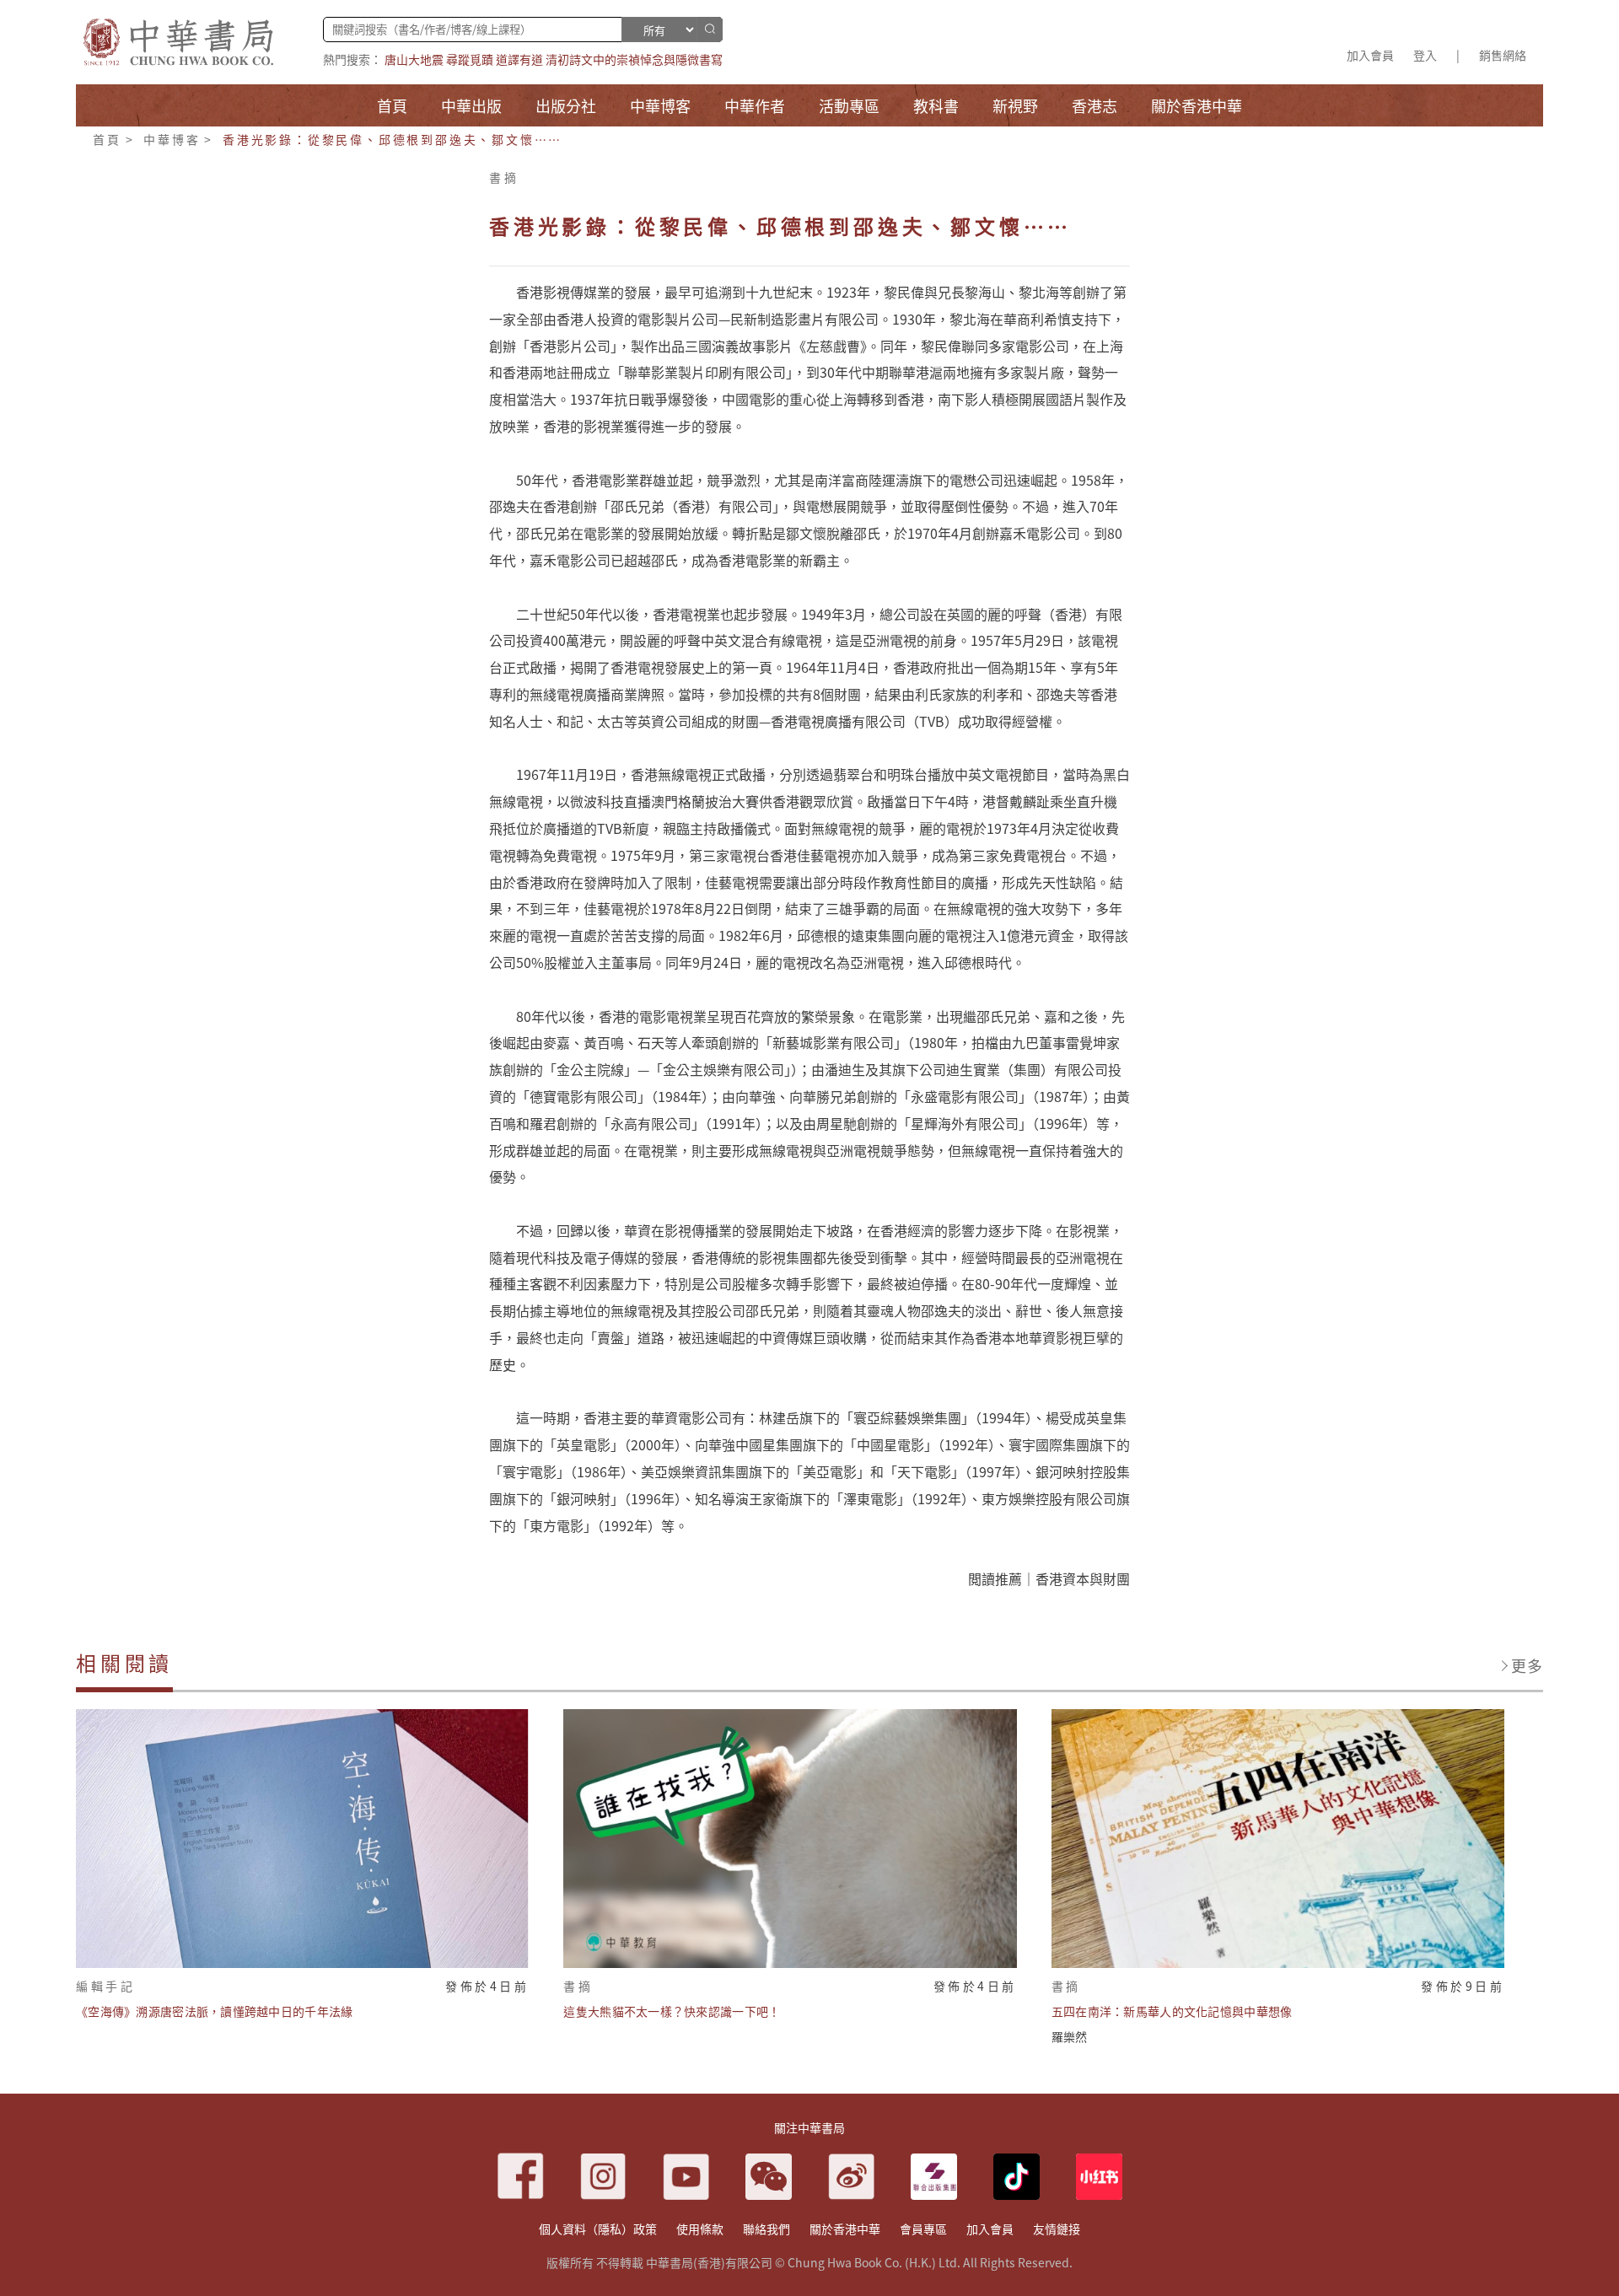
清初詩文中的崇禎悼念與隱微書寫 (634, 59)
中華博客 (172, 139)
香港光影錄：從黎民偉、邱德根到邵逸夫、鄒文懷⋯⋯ (393, 139)
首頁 (107, 139)
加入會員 (1370, 55)
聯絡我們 (766, 2229)
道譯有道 (519, 59)
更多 (1527, 1665)
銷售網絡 (1503, 55)
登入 (1425, 55)
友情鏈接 (1057, 2229)
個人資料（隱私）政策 (598, 2229)
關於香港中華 (845, 2229)
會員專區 (923, 2229)
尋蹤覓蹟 (470, 59)
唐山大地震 (414, 59)
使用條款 (700, 2229)
